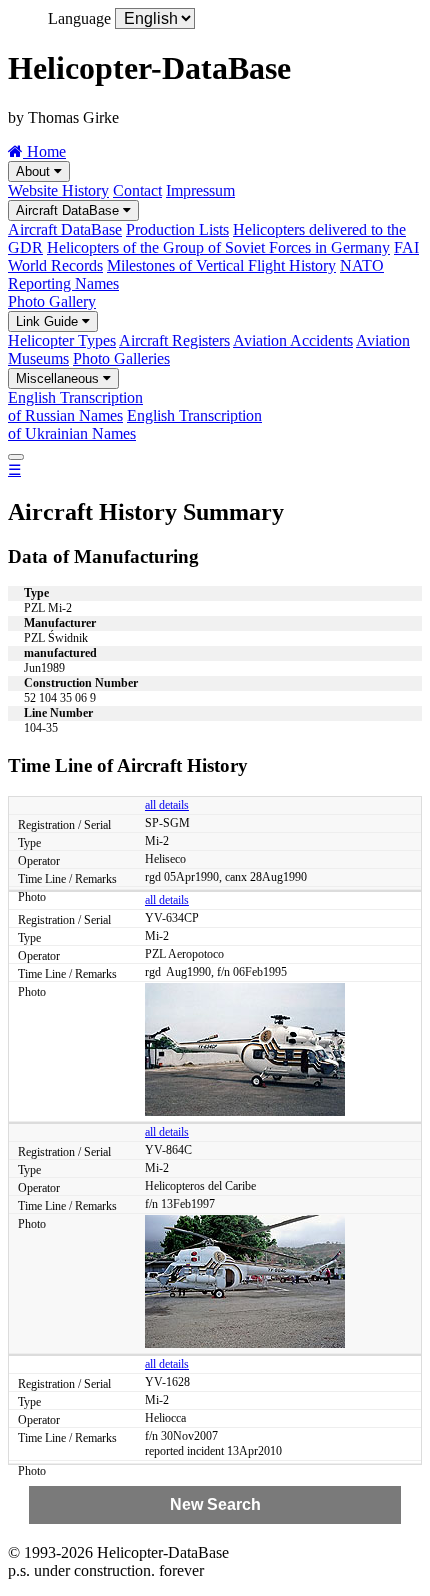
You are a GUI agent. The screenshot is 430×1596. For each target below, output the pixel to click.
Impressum (200, 190)
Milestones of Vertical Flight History (221, 265)
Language (79, 18)
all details (167, 805)
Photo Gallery (52, 301)
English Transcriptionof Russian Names (75, 406)
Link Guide (49, 321)
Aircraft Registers (174, 340)
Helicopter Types (62, 340)
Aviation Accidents (293, 340)
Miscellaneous (59, 378)
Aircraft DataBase (69, 210)
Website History (58, 190)
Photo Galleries (121, 358)
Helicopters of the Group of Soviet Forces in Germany (218, 247)
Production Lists (177, 229)
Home (44, 151)
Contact (137, 190)
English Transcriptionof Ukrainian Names (135, 424)
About (35, 171)
